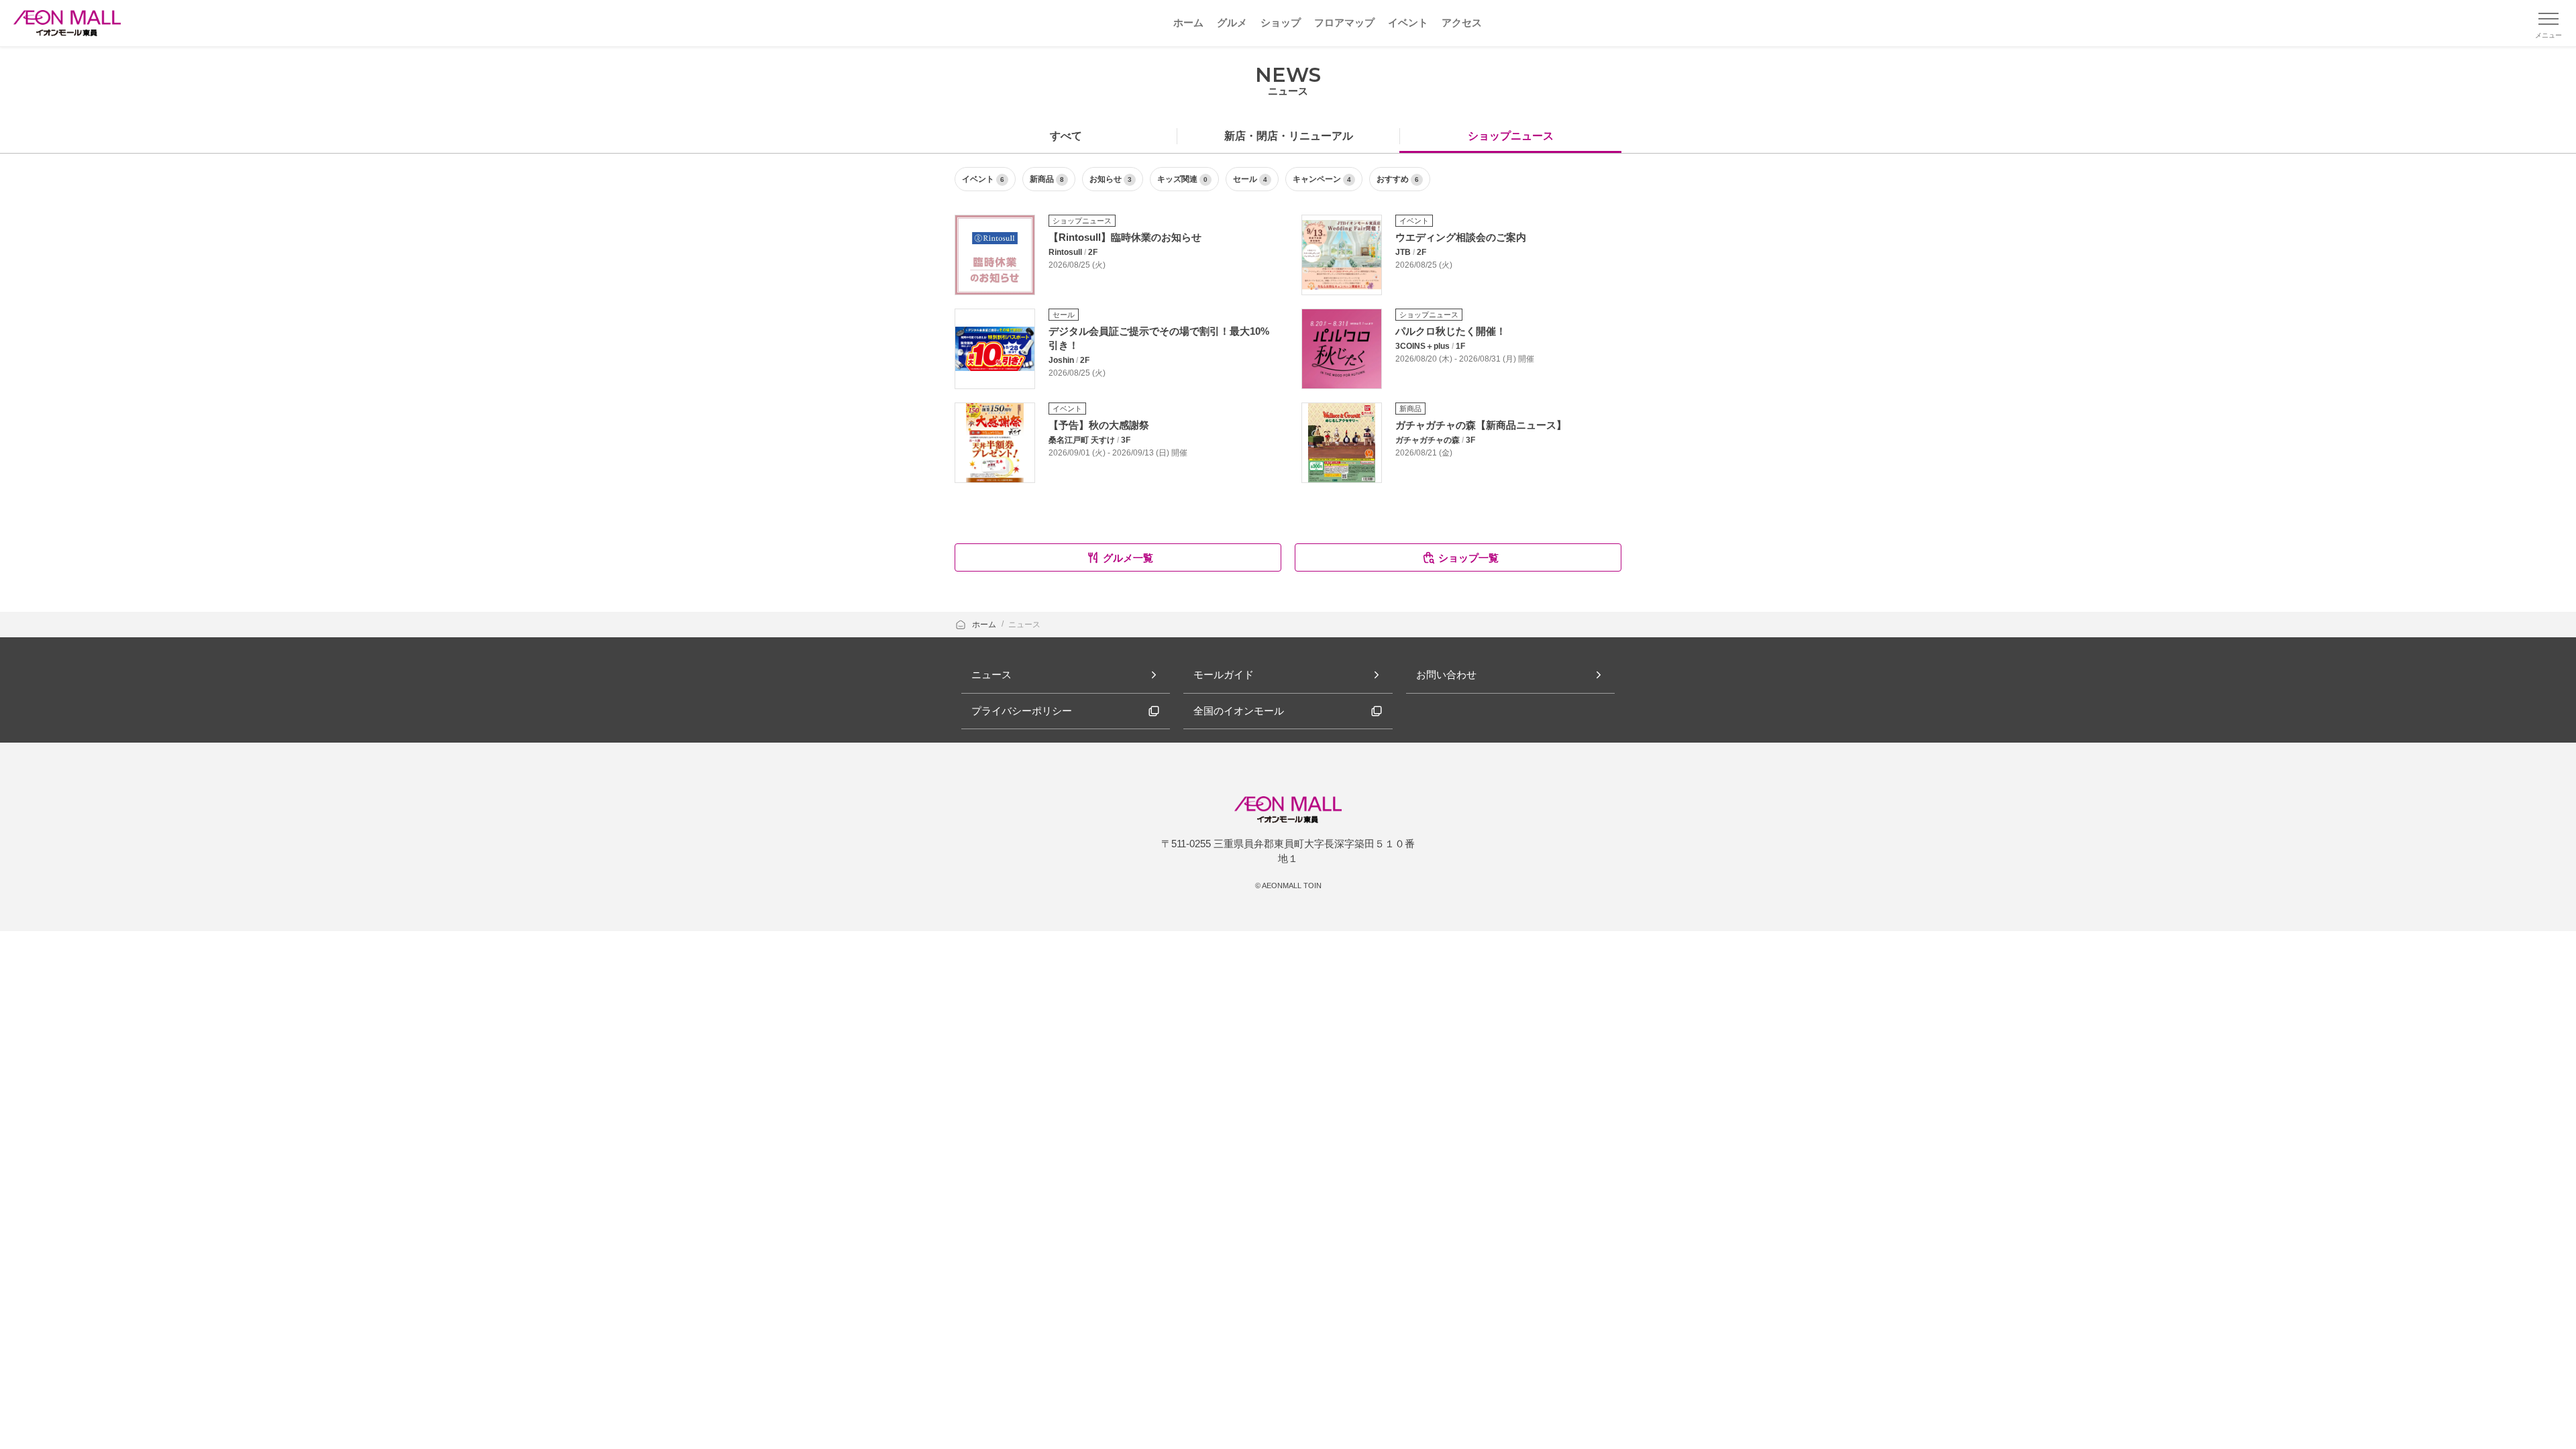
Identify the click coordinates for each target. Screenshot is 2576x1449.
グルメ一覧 (1128, 558)
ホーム (985, 625)
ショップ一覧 (1468, 558)
